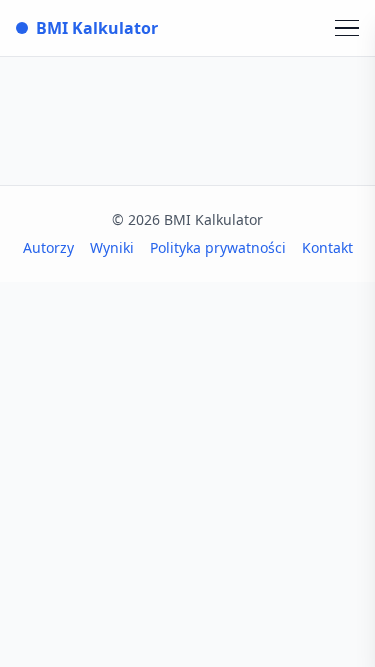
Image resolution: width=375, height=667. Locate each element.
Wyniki (112, 247)
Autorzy (48, 247)
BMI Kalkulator (97, 28)
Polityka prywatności (218, 247)
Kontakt (327, 247)
